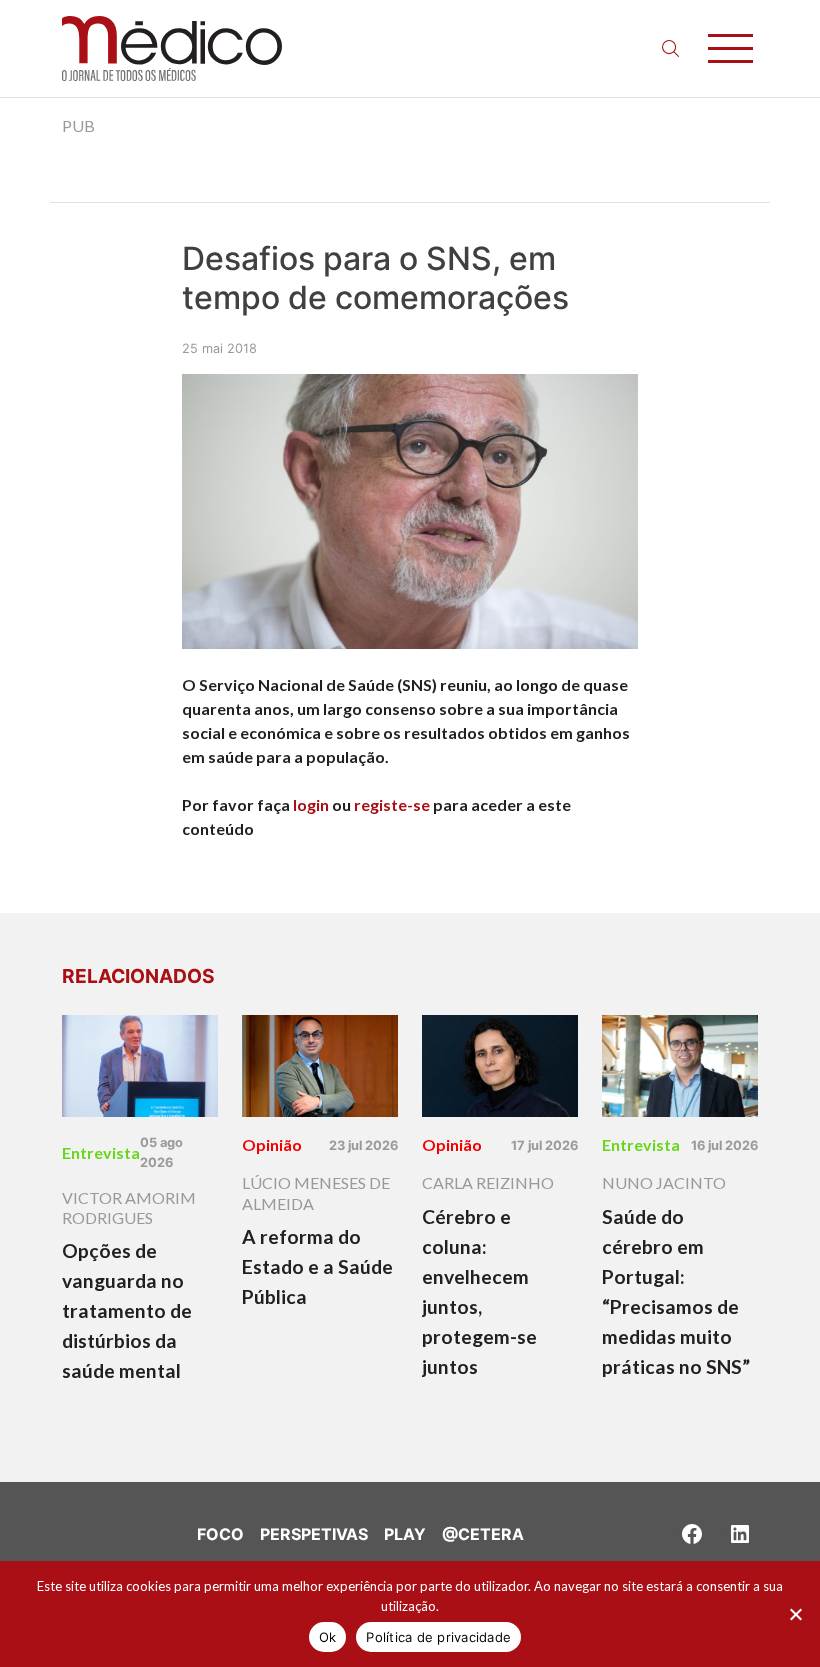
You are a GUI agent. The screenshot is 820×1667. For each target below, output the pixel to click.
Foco (220, 1534)
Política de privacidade (438, 1637)
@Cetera (483, 1534)
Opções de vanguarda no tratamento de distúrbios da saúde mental (127, 1310)
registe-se (392, 804)
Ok (328, 1637)
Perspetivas (314, 1534)
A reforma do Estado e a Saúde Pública (317, 1266)
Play (405, 1534)
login (311, 804)
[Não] (795, 1614)
